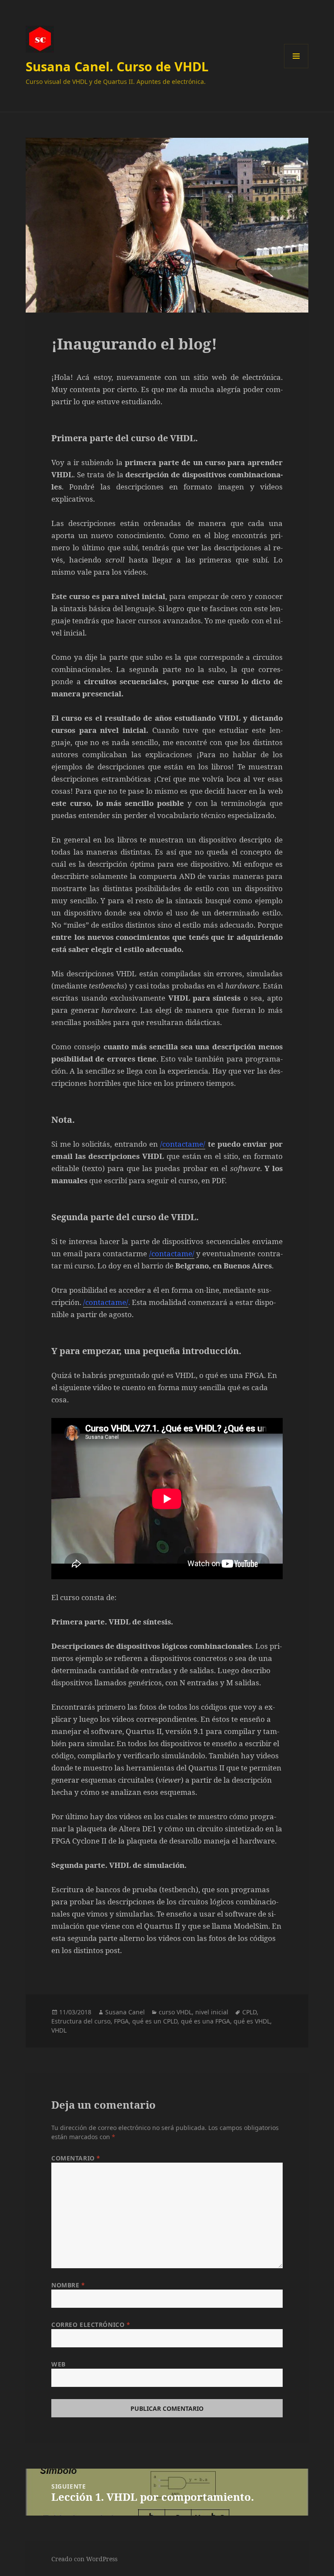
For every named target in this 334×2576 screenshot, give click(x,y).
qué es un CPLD (155, 2021)
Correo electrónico (91, 2325)
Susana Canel (125, 2012)
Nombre (68, 2285)
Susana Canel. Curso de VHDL (117, 66)
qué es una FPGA (205, 2021)
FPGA (121, 2021)
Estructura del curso (81, 2021)
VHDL (59, 2030)
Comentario (76, 2158)
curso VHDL (175, 2012)
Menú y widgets (296, 68)
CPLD (249, 2012)
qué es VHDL (252, 2021)
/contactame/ (183, 1144)
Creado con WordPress (84, 2559)
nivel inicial (212, 2012)
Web (58, 2364)
